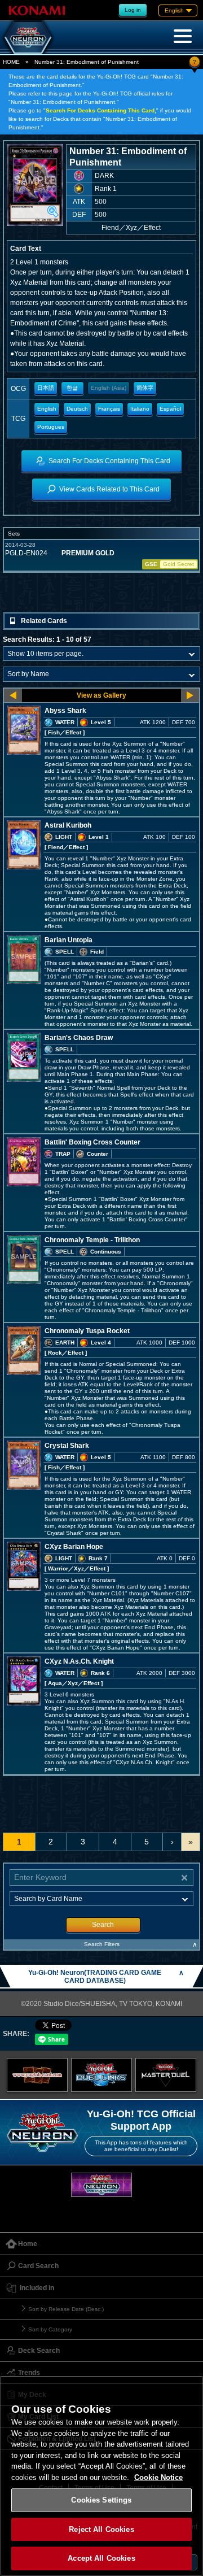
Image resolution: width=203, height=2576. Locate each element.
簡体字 (145, 388)
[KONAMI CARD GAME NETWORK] (101, 2185)
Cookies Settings (101, 2500)
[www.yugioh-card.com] (37, 2075)
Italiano (140, 409)
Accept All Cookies (101, 2558)
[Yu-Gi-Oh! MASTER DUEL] (166, 2075)
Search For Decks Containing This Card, (101, 110)
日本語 (46, 388)
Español (170, 409)
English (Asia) (109, 388)
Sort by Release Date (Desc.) (66, 2309)
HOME (11, 62)
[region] (101, 2476)
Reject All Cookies (101, 2529)
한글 (72, 388)
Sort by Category (50, 2329)
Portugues (51, 427)
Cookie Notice (158, 2477)
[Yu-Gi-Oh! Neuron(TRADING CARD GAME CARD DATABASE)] (28, 37)
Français (109, 409)
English (47, 409)
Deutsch (77, 409)
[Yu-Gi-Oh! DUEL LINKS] (101, 2075)
